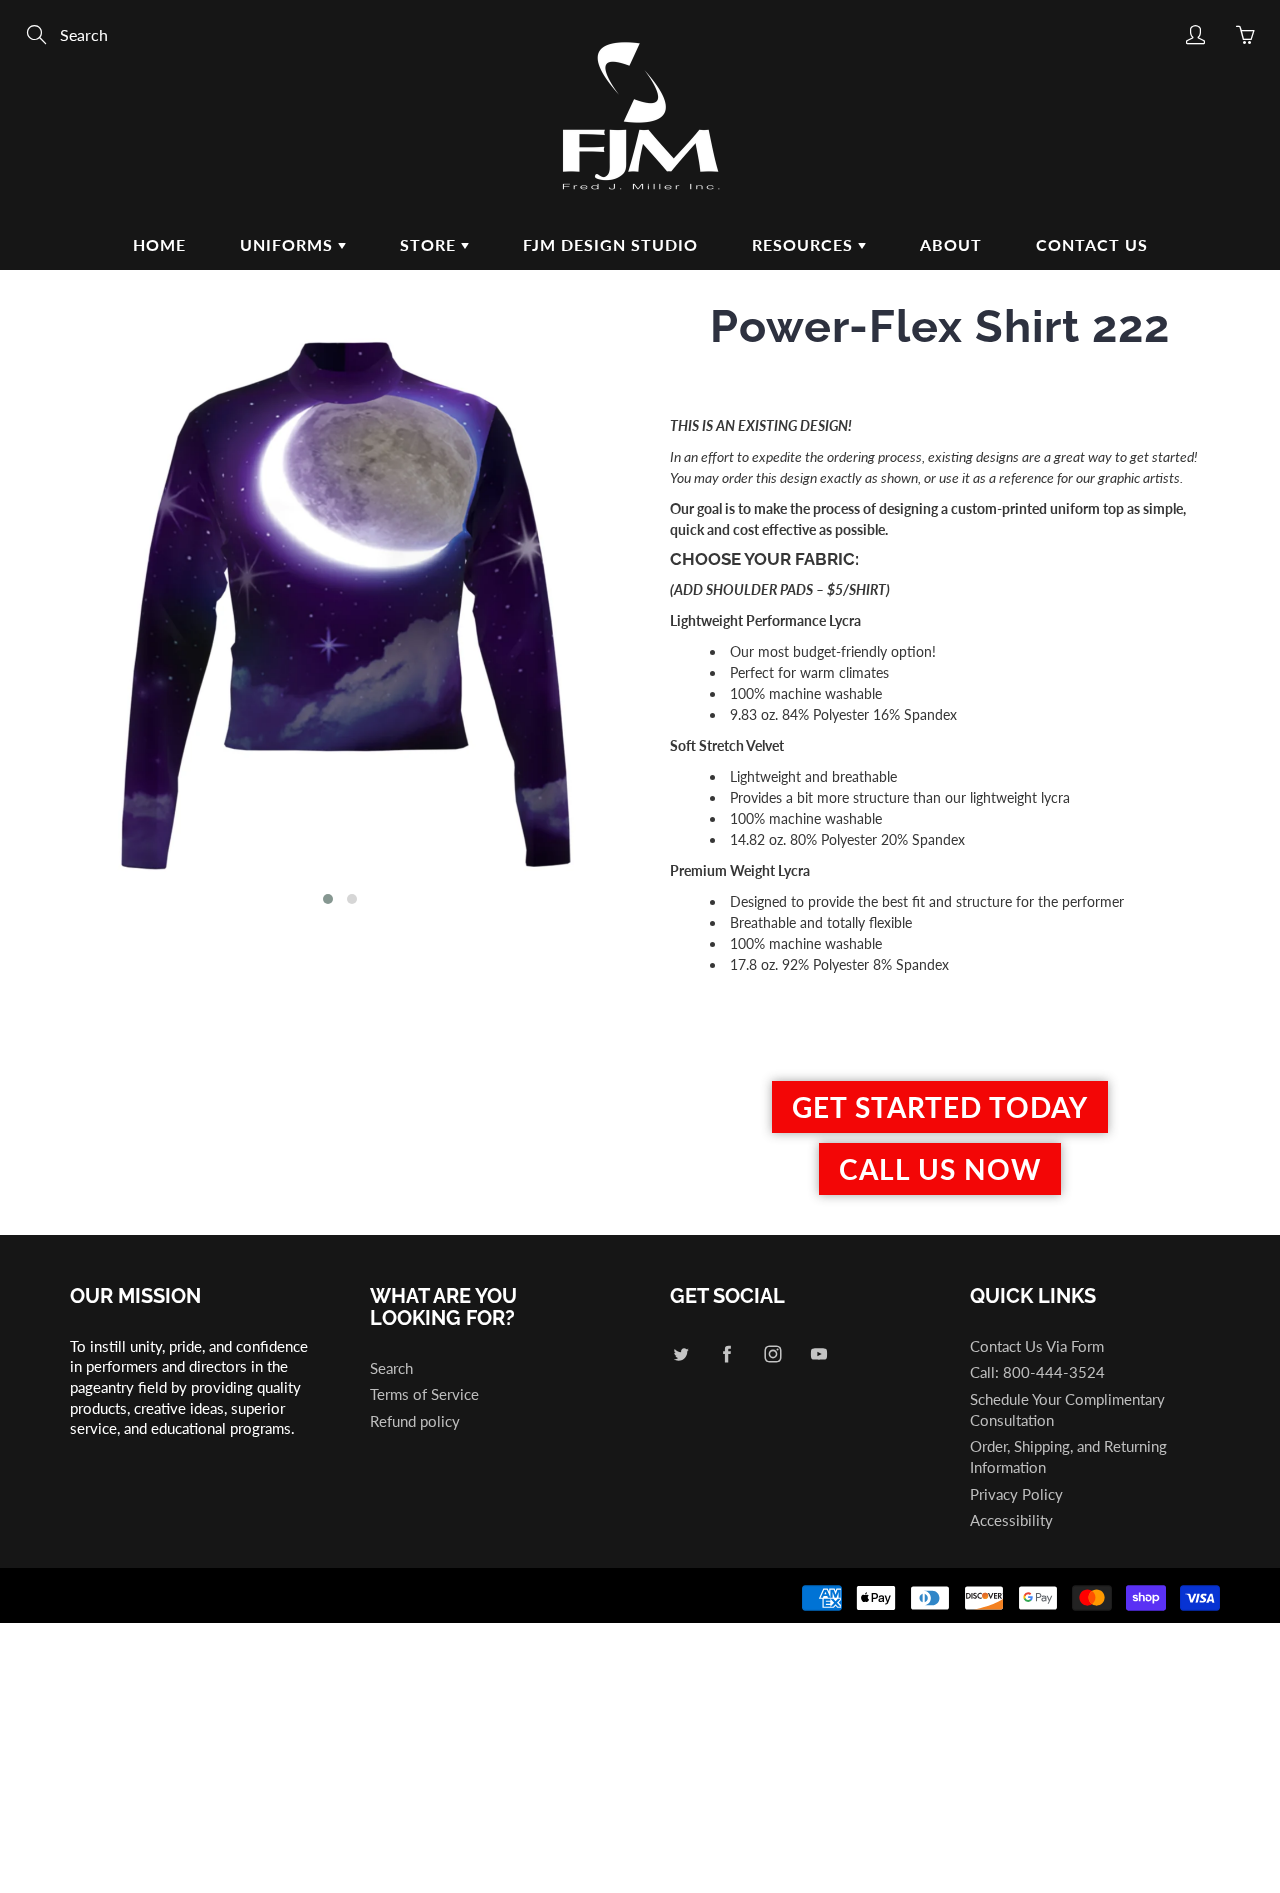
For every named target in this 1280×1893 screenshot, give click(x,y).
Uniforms (289, 244)
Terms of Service (424, 1394)
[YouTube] (818, 1354)
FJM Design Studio (610, 244)
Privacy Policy (1016, 1494)
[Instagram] (772, 1354)
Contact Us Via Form (1037, 1346)
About (951, 244)
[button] (328, 899)
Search (391, 1368)
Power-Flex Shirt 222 (940, 326)
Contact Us (1092, 244)
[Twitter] (680, 1354)
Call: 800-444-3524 (1037, 1372)
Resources (805, 244)
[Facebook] (726, 1354)
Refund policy (415, 1421)
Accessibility (1011, 1520)
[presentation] (37, 612)
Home (159, 244)
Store (430, 244)
